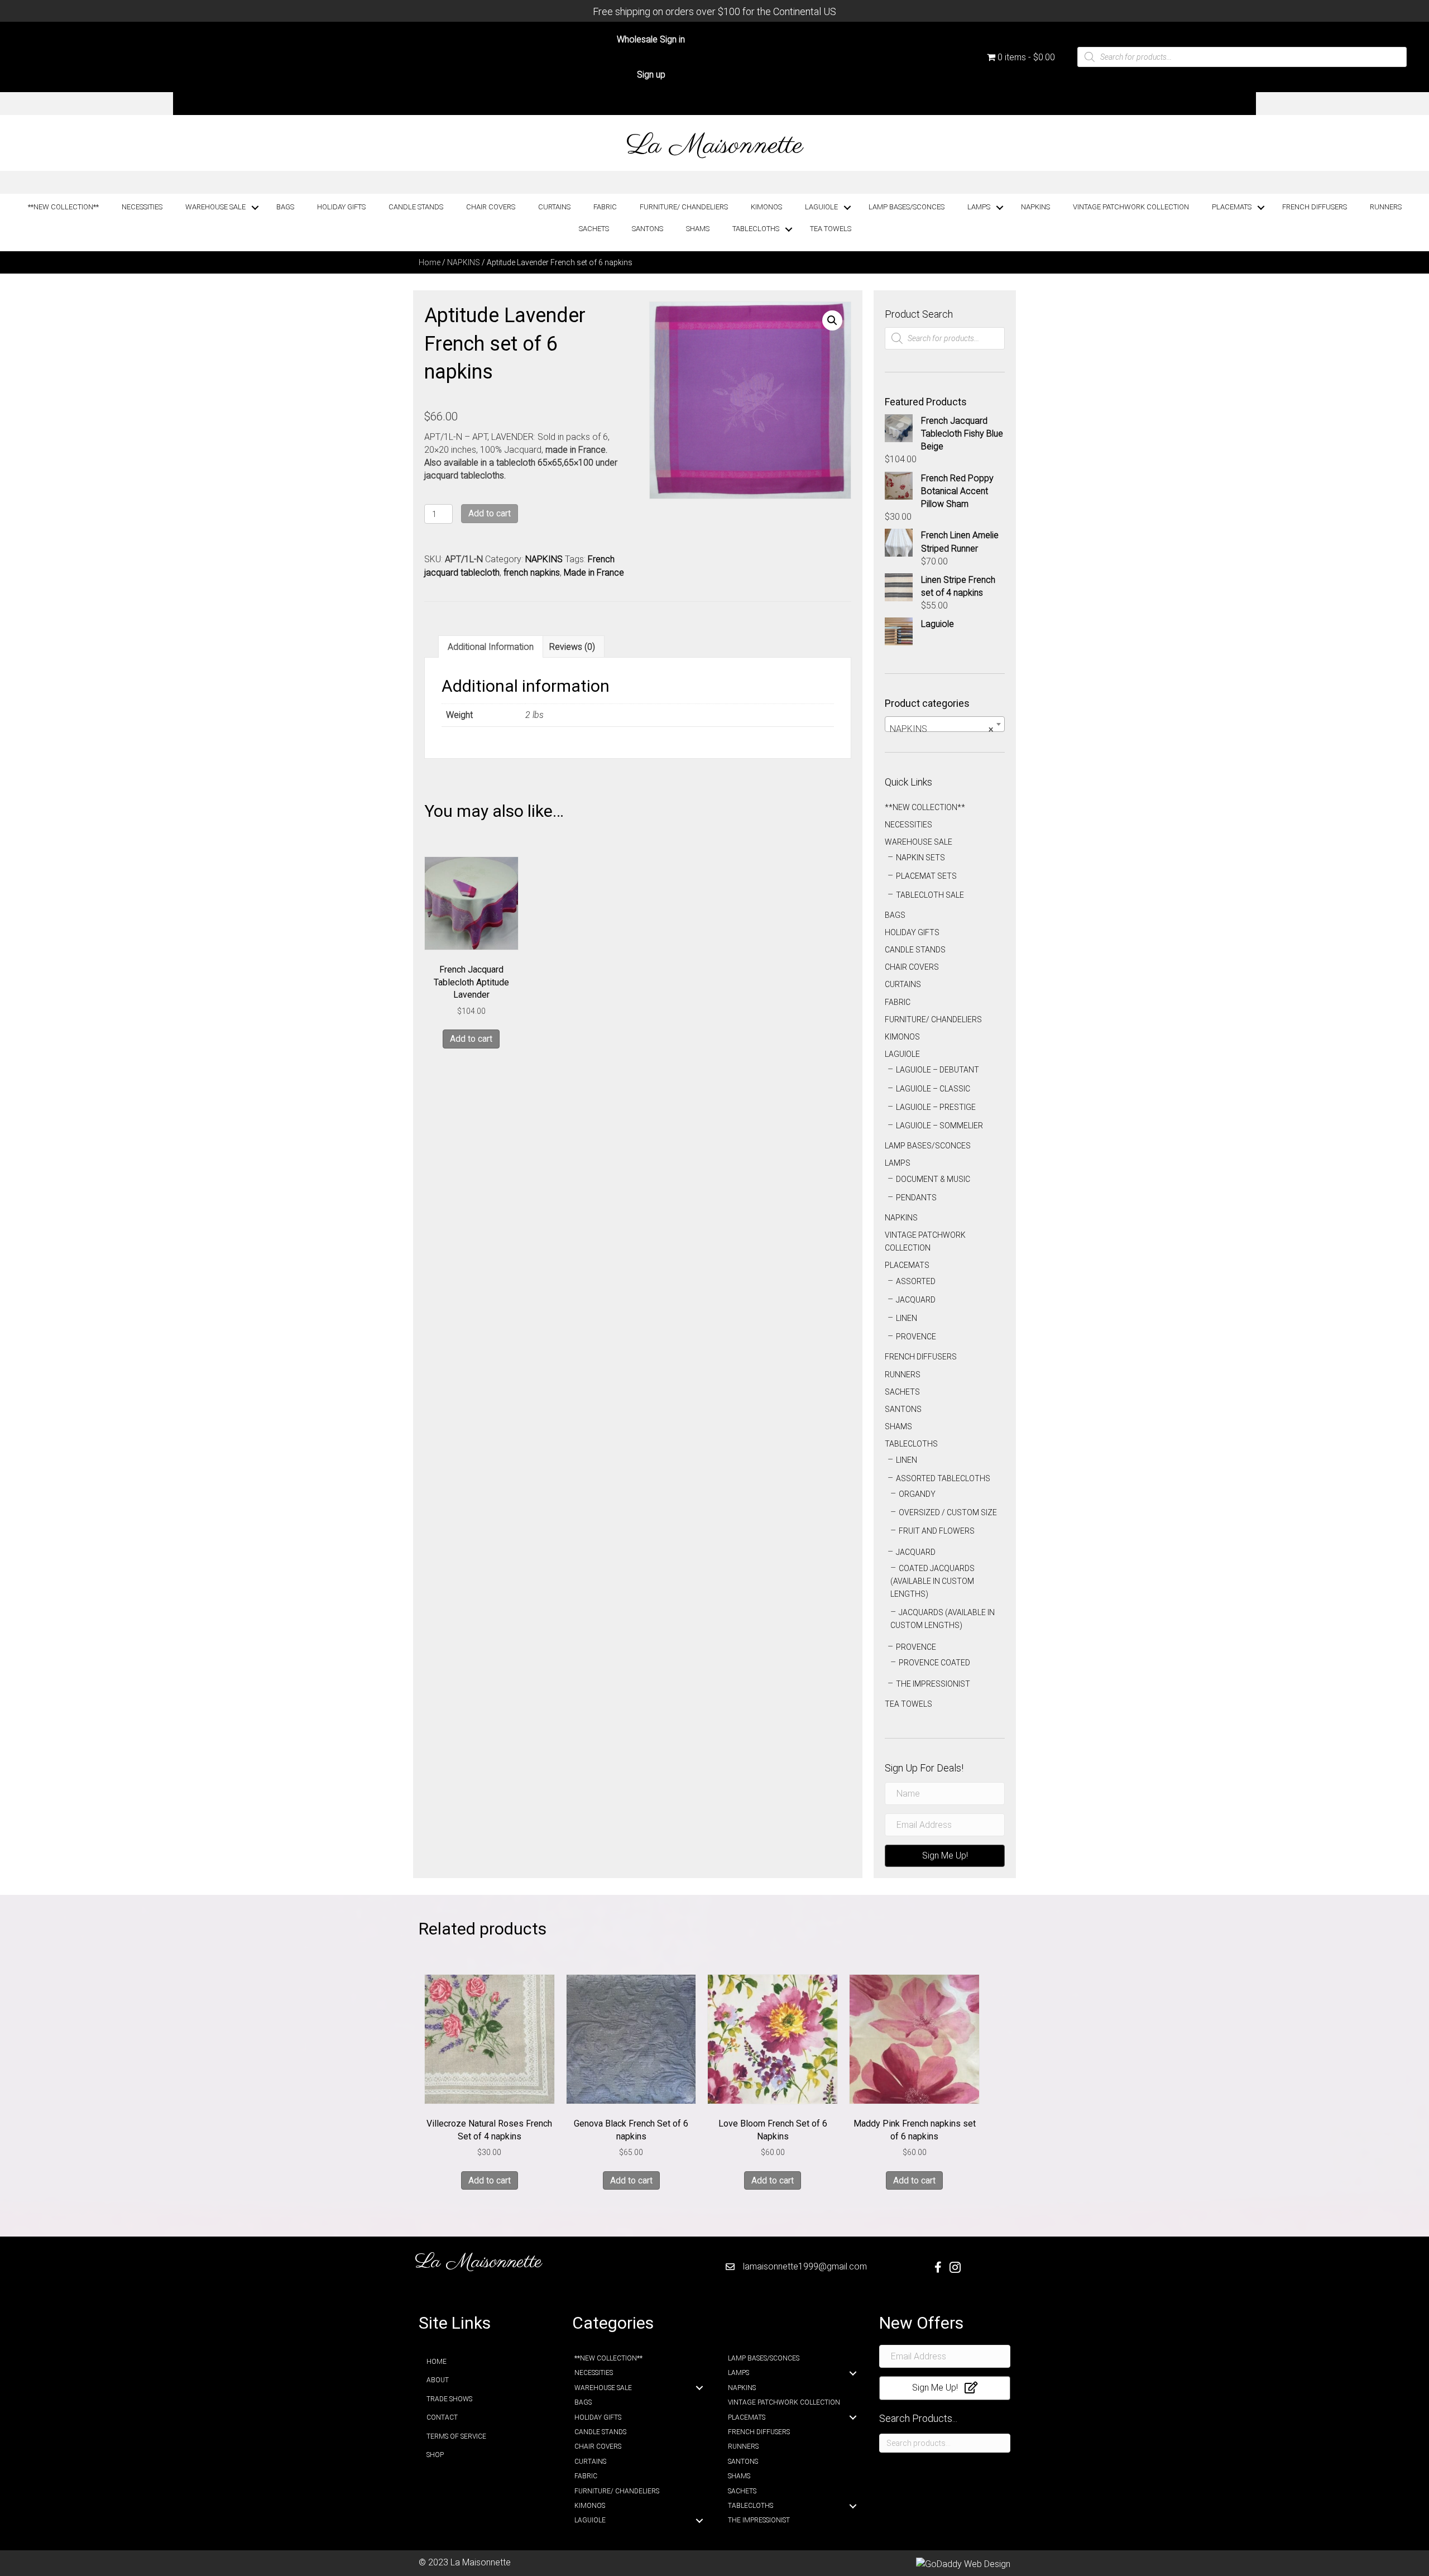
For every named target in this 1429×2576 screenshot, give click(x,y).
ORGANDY (917, 1494)
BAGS (285, 207)
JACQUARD (916, 1300)
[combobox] (945, 724)
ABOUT (438, 2380)
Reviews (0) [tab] (572, 647)
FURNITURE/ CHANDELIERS (684, 207)
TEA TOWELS (831, 229)
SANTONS (648, 229)
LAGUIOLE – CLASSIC (933, 1089)
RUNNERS (1386, 207)
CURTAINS (554, 207)
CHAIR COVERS (491, 207)
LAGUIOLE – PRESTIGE (936, 1107)
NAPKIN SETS (920, 858)
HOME (437, 2362)
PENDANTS (916, 1198)
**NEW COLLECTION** (63, 207)
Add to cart (490, 513)
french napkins (532, 573)
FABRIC (605, 207)
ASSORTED (916, 1281)
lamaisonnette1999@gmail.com (805, 2266)
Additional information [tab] (491, 647)
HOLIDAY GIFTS (341, 207)
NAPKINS (1035, 207)
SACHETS (594, 229)
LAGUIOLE (821, 207)
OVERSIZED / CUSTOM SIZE (948, 1512)
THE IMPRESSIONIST (933, 1684)
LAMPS (979, 207)
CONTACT (442, 2417)
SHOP (435, 2455)
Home (430, 262)
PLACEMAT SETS (926, 876)
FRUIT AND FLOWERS (937, 1531)
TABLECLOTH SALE (930, 895)
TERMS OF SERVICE (456, 2436)
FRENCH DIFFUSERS (1315, 207)
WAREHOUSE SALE (215, 207)
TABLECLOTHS (756, 229)
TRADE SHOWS (449, 2399)
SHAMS (698, 229)
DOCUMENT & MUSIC (933, 1179)
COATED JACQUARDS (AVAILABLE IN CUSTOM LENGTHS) (932, 1581)
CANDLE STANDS (416, 207)
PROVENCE (916, 1337)
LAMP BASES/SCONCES (907, 207)
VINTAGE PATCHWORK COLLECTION (1131, 207)
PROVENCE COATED (934, 1663)
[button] (832, 320)
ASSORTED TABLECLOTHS (943, 1478)
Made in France (594, 573)
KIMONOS (766, 207)
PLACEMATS (1232, 207)
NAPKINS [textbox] (941, 729)
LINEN (907, 1318)
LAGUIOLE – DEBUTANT (938, 1070)
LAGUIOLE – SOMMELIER (939, 1126)
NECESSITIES (142, 207)
